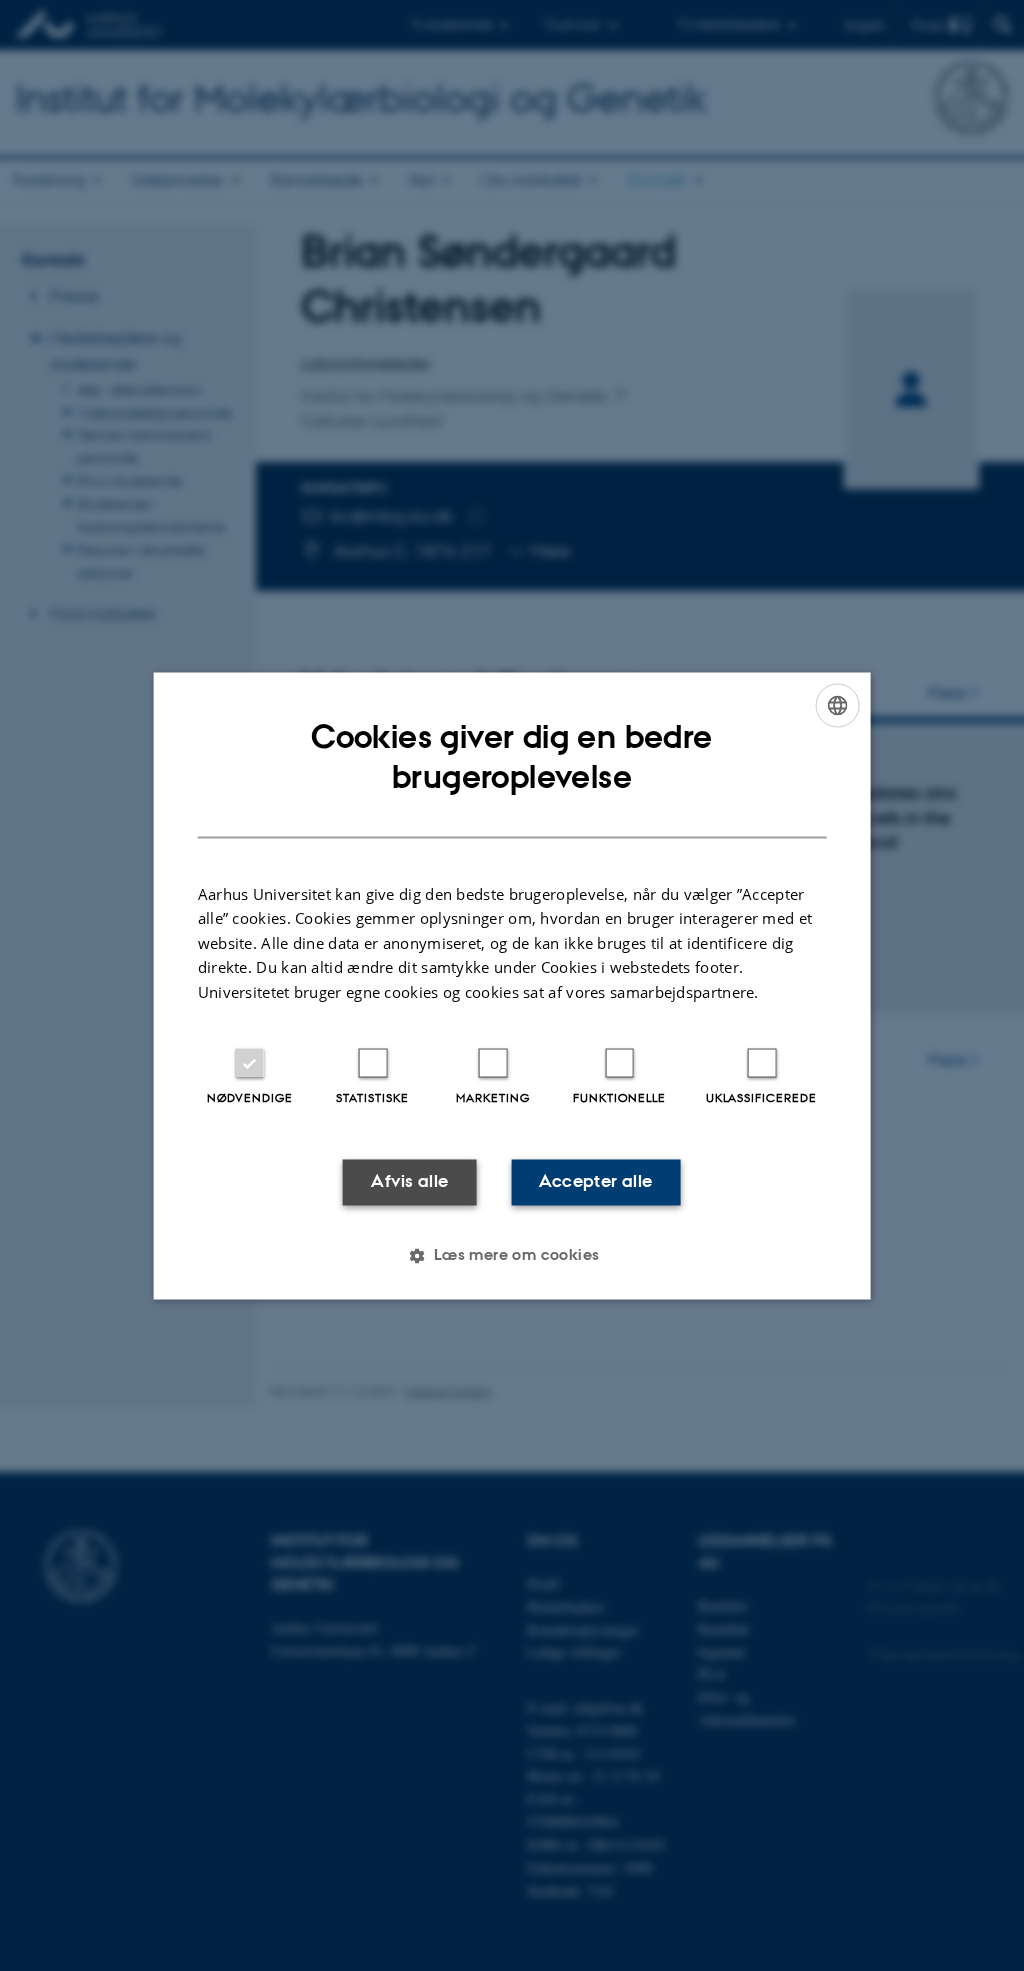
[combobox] (837, 705)
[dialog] (512, 985)
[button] (511, 1255)
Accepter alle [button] (595, 1182)
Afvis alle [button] (409, 1182)
